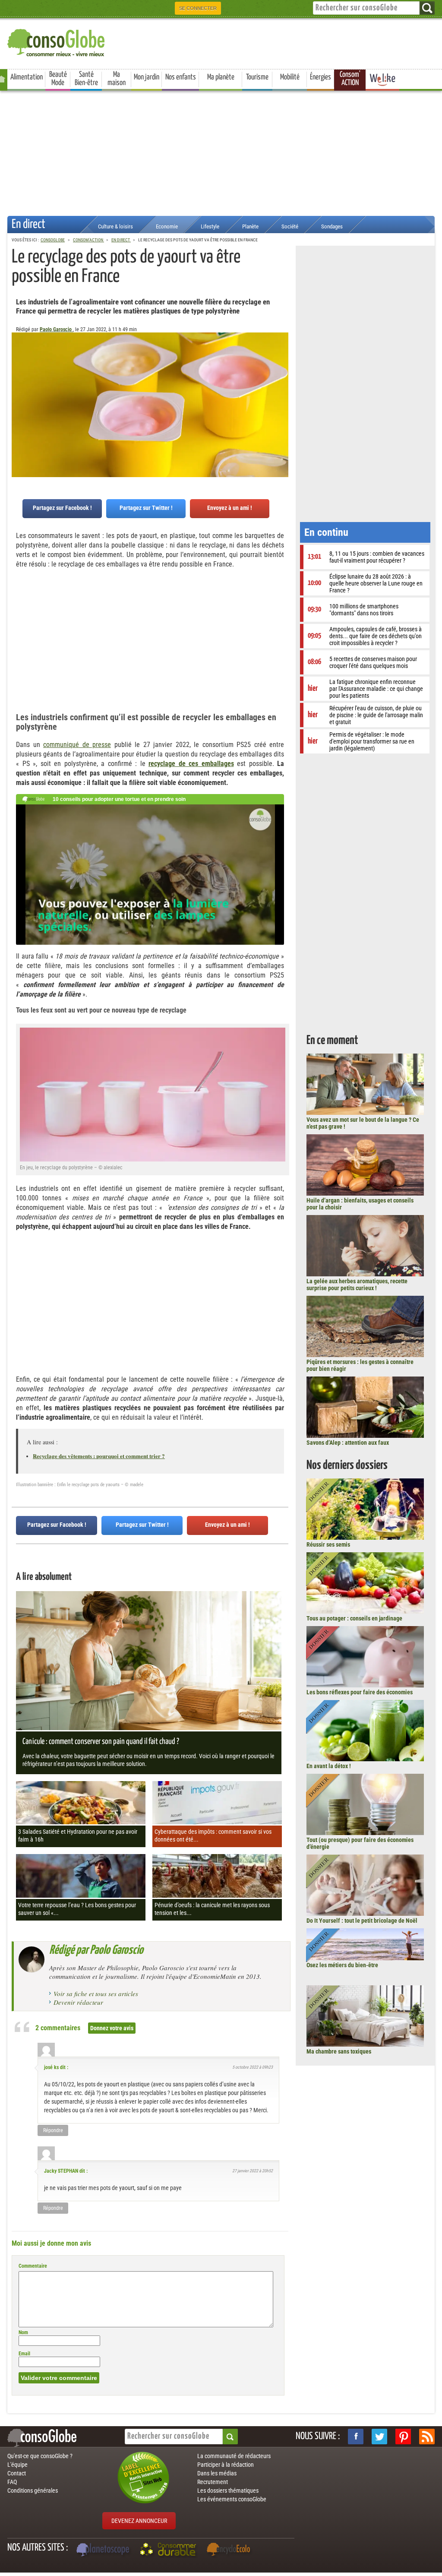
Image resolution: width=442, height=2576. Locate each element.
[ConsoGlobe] (57, 41)
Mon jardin (147, 77)
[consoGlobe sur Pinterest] (403, 2437)
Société (290, 226)
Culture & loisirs (115, 226)
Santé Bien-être (86, 79)
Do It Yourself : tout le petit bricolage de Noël (362, 1921)
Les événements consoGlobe (232, 2499)
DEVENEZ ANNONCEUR (139, 2521)
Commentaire (33, 2266)
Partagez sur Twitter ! (146, 508)
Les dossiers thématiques (228, 2491)
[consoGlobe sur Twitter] (379, 2437)
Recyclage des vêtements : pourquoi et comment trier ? (99, 1456)
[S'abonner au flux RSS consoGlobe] (427, 2437)
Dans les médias (217, 2473)
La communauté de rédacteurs (234, 2456)
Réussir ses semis (328, 1544)
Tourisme (257, 77)
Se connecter (198, 8)
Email (24, 2354)
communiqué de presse (77, 745)
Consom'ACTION (350, 79)
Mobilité (290, 77)
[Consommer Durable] (169, 2551)
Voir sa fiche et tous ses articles (96, 1994)
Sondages (332, 226)
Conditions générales (33, 2491)
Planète (250, 226)
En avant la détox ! (329, 1766)
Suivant (18, 375)
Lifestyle (210, 226)
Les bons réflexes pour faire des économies (360, 1692)
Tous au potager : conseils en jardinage (354, 1618)
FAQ (12, 2482)
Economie (167, 226)
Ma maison (117, 79)
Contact (17, 2473)
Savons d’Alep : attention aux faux (348, 1443)
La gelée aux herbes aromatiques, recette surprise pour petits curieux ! (357, 1285)
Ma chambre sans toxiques (339, 2051)
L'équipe (17, 2465)
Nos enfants (181, 77)
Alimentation (27, 77)
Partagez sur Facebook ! (62, 508)
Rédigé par (96, 1950)
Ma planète (221, 77)
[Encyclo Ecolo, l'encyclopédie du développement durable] (230, 2551)
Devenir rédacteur (78, 2002)
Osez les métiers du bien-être (342, 1965)
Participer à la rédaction (226, 2465)
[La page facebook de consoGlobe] (356, 2437)
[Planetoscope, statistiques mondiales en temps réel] (104, 2551)
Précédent (282, 375)
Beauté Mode (58, 79)
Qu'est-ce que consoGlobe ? (40, 2456)
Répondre (53, 2130)
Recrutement (213, 2482)
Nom (23, 2332)
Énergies (320, 77)
